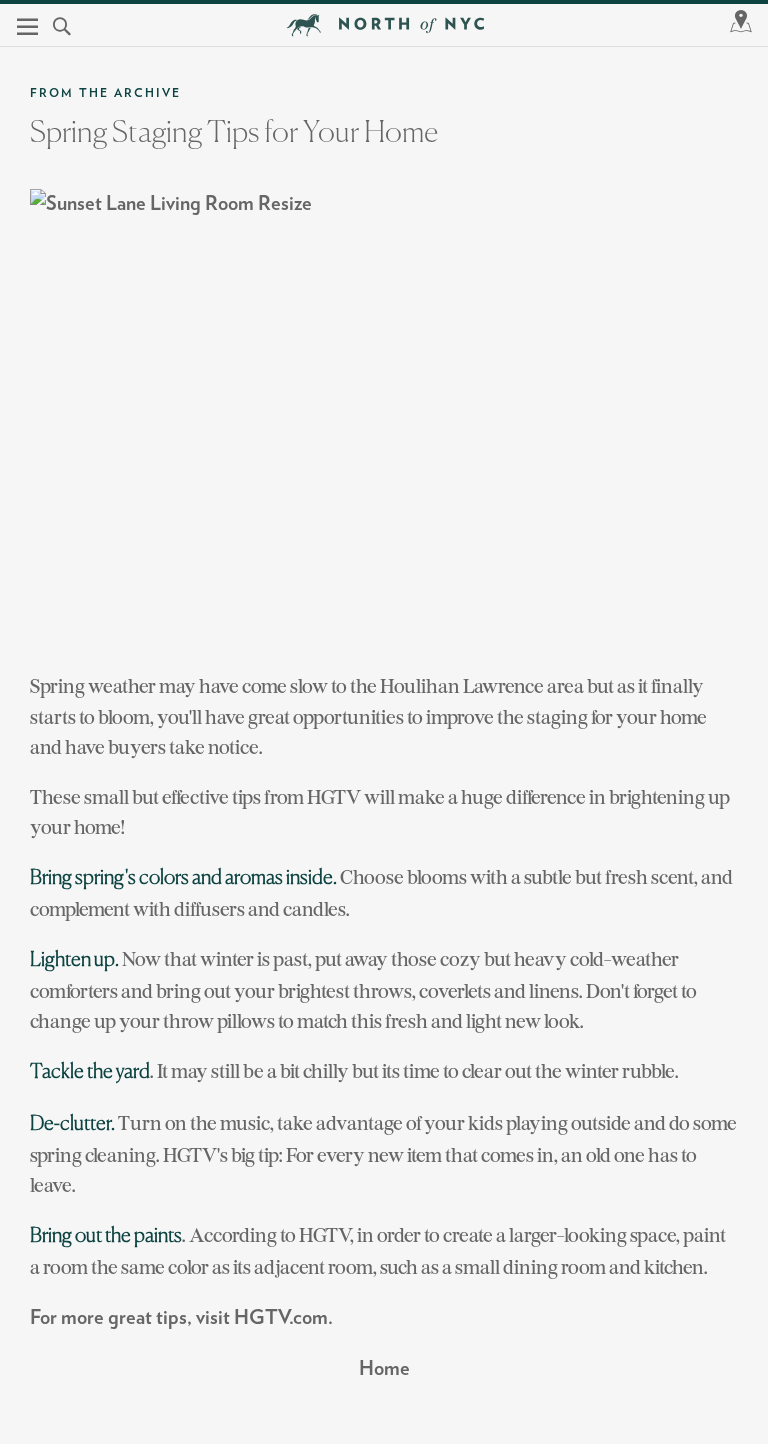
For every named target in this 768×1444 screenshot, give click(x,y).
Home (384, 1369)
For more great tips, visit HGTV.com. (181, 1318)
